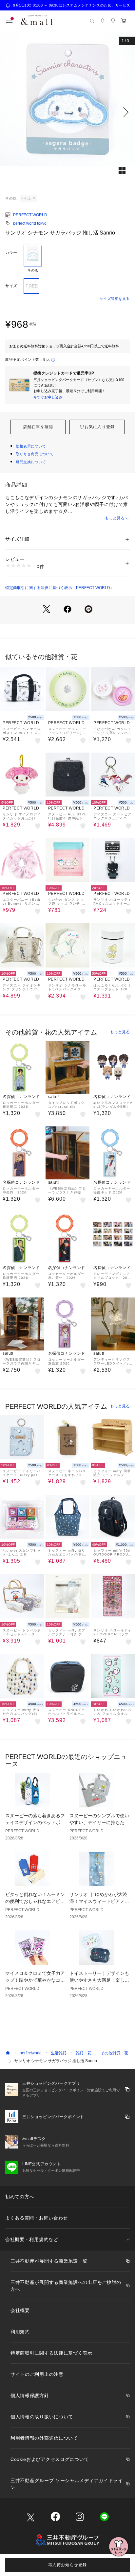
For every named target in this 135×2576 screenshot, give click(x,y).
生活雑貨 (59, 2053)
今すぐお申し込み (48, 397)
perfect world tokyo (30, 223)
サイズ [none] (11, 286)
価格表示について (31, 446)
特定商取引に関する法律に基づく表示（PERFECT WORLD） (60, 588)
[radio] (33, 259)
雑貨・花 (84, 2053)
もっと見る (115, 518)
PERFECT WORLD (30, 215)
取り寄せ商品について (35, 454)
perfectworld (31, 2053)
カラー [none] (11, 252)
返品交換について (31, 462)
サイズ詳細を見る (115, 299)
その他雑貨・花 (114, 2053)
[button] (67, 112)
